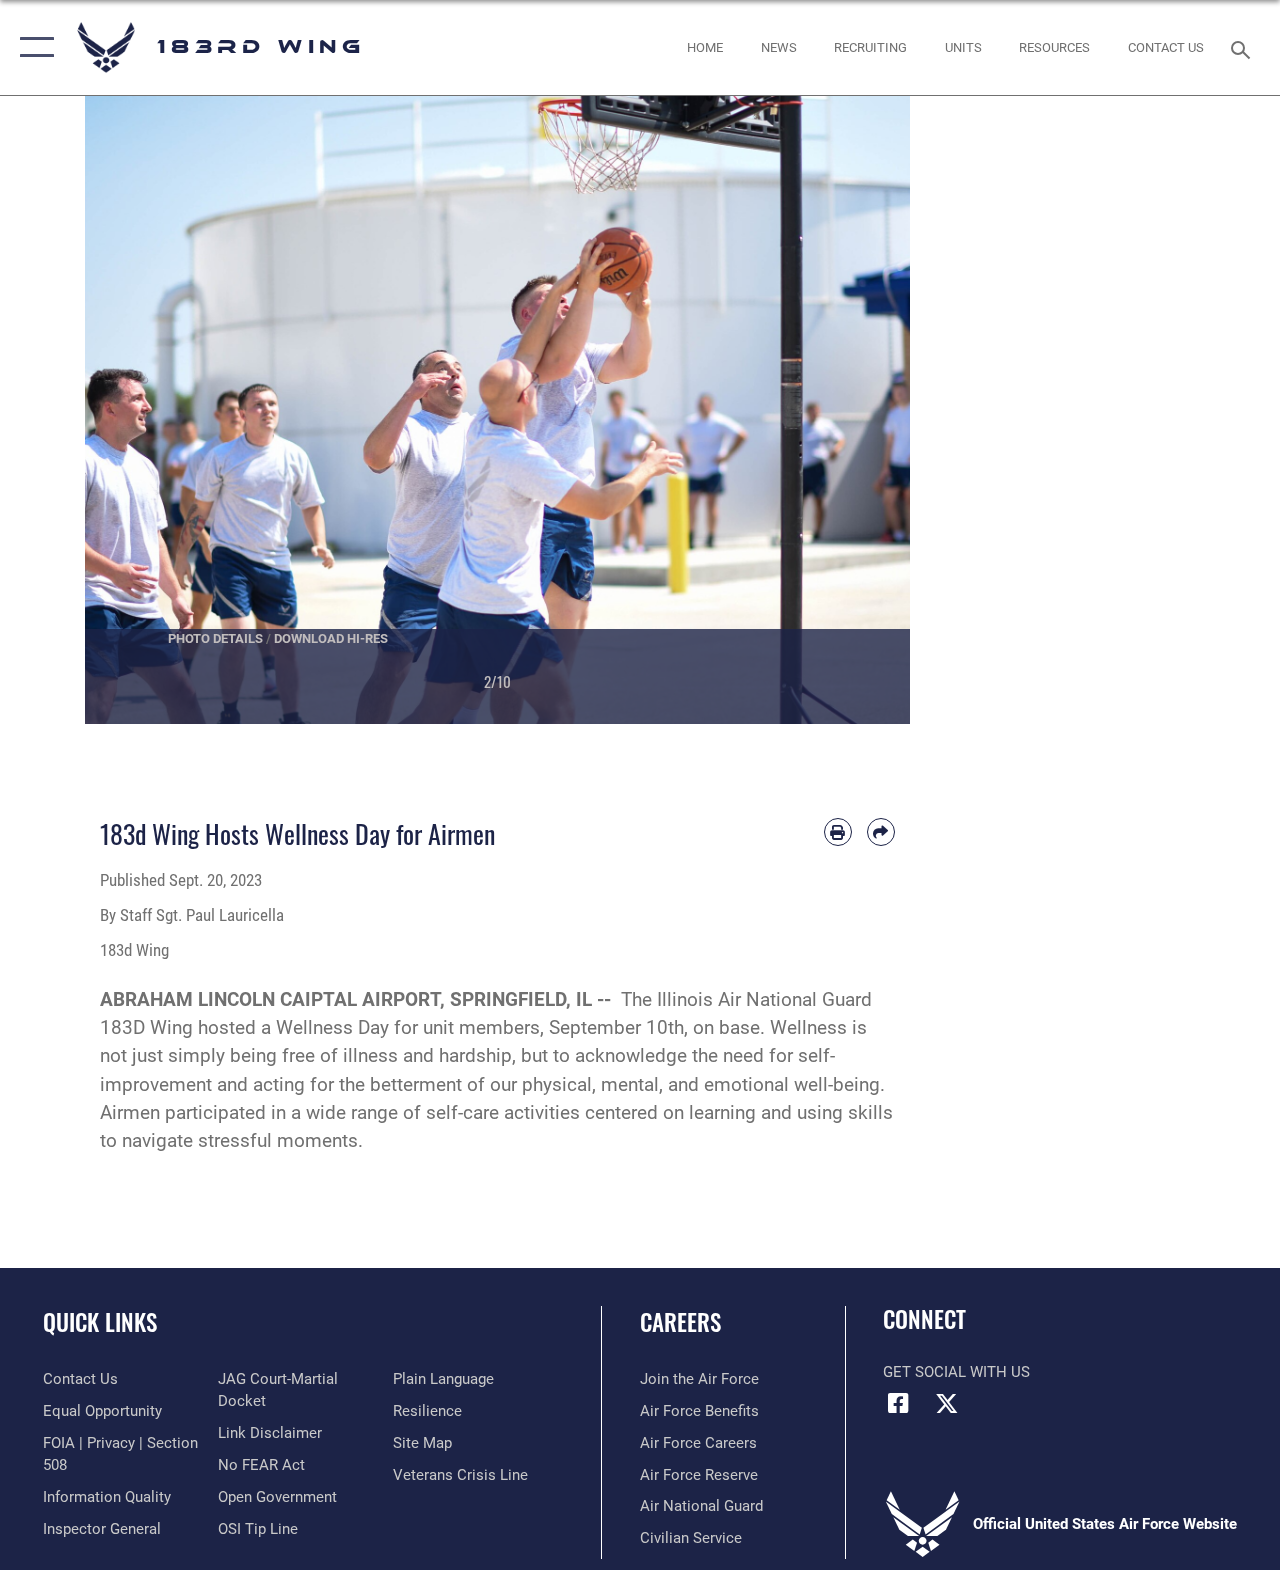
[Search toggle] (1244, 47)
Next (869, 410)
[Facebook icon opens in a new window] (898, 1403)
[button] (32, 47)
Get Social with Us (956, 1372)
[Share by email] (881, 832)
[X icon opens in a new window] (947, 1403)
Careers (680, 1322)
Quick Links (100, 1322)
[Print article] (838, 832)
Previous (126, 410)
